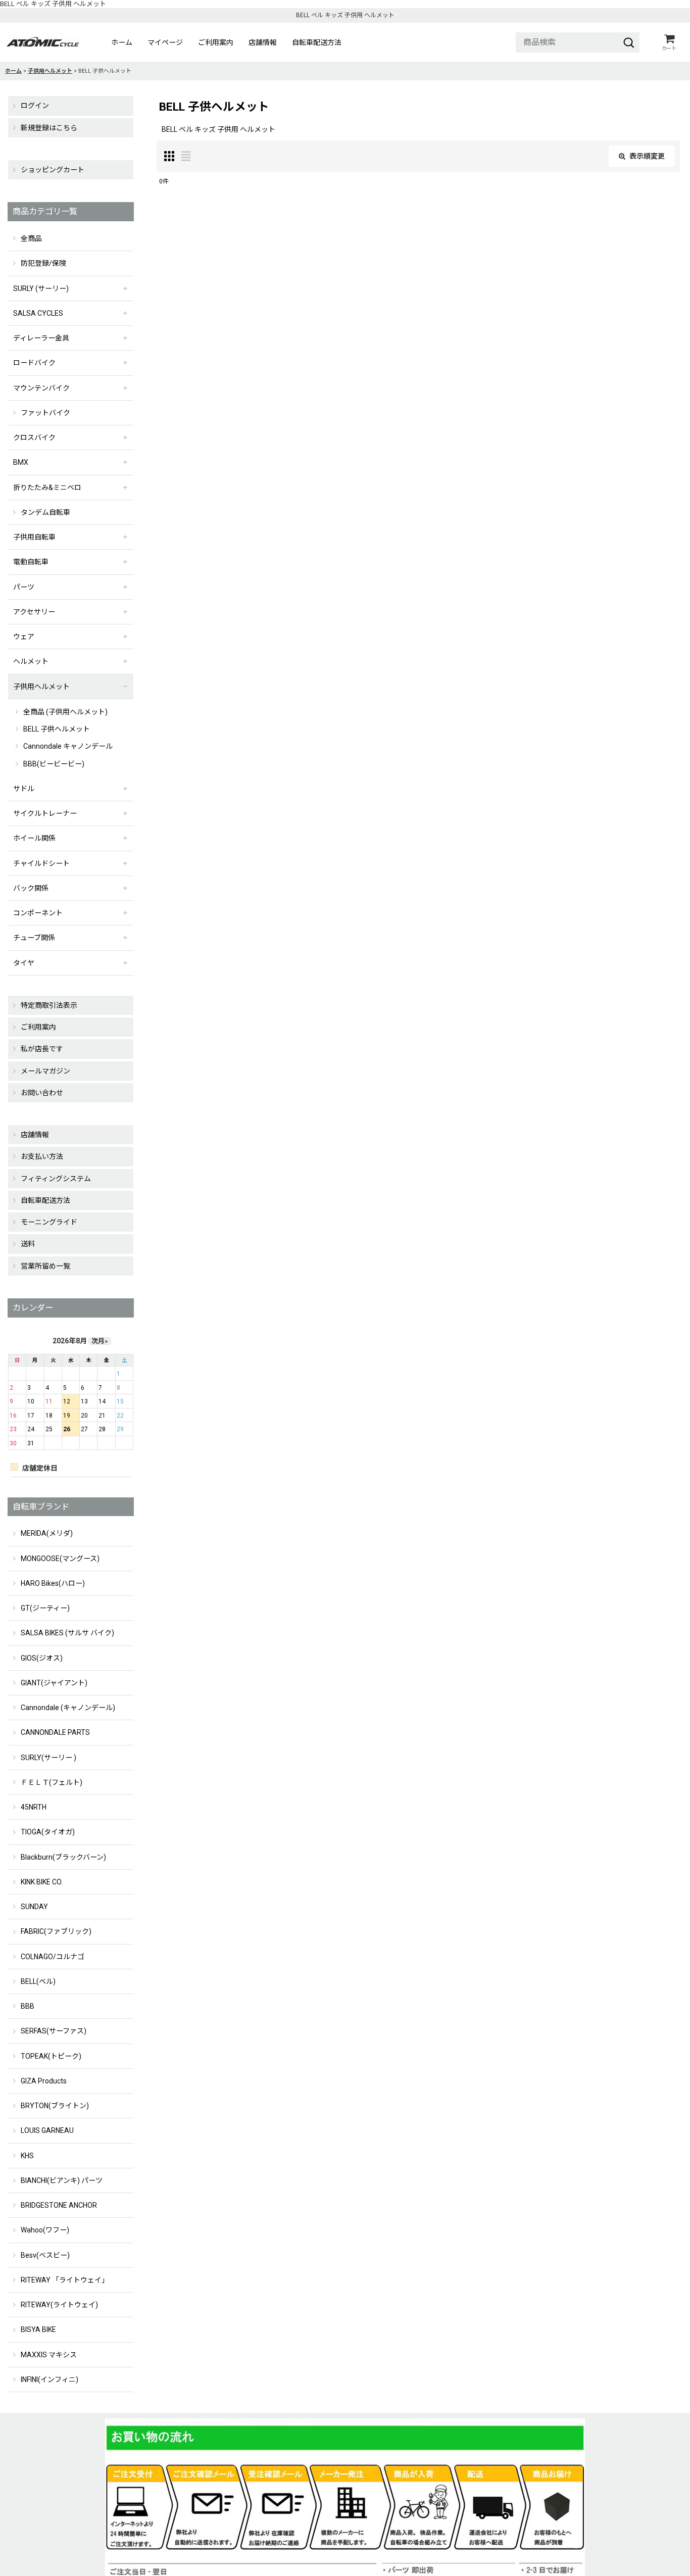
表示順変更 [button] (647, 156)
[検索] (629, 42)
